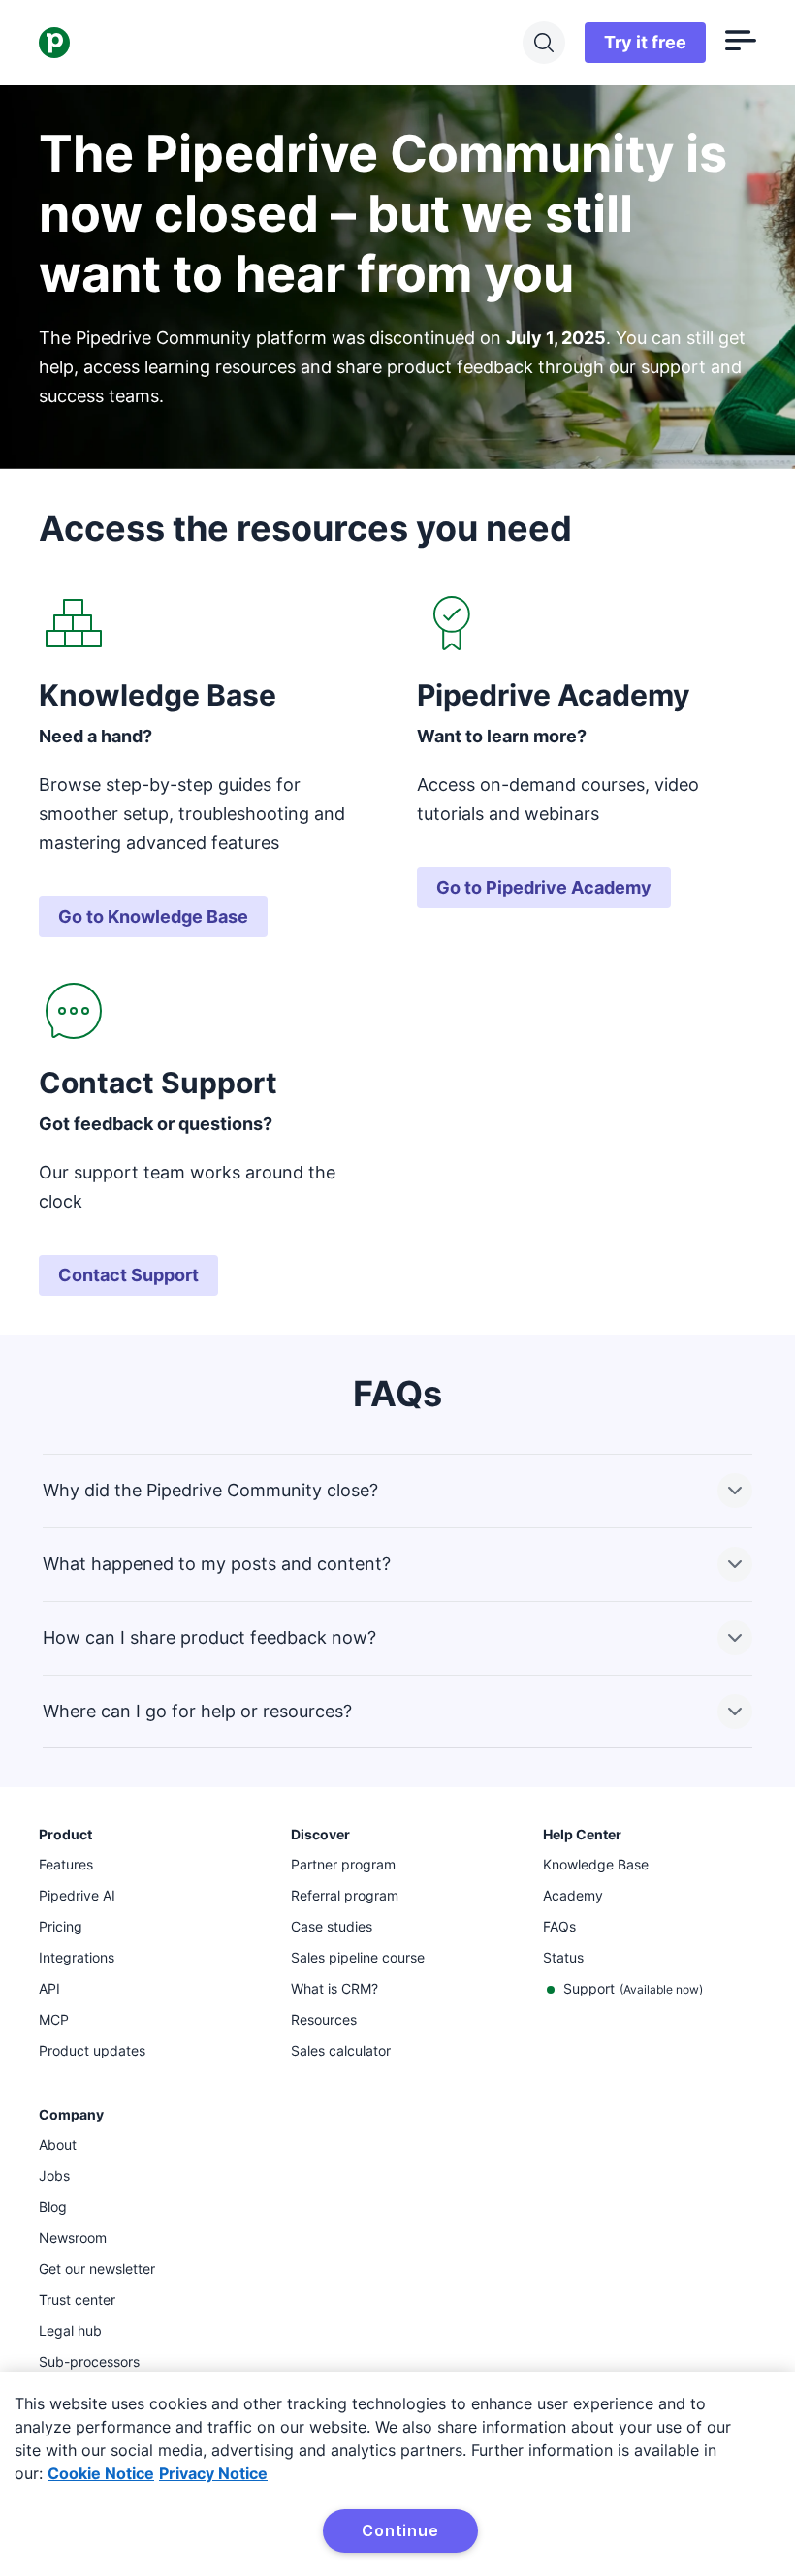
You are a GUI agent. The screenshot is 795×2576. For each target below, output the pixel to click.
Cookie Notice (101, 2473)
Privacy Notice (213, 2473)
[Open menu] (741, 43)
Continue (400, 2530)
